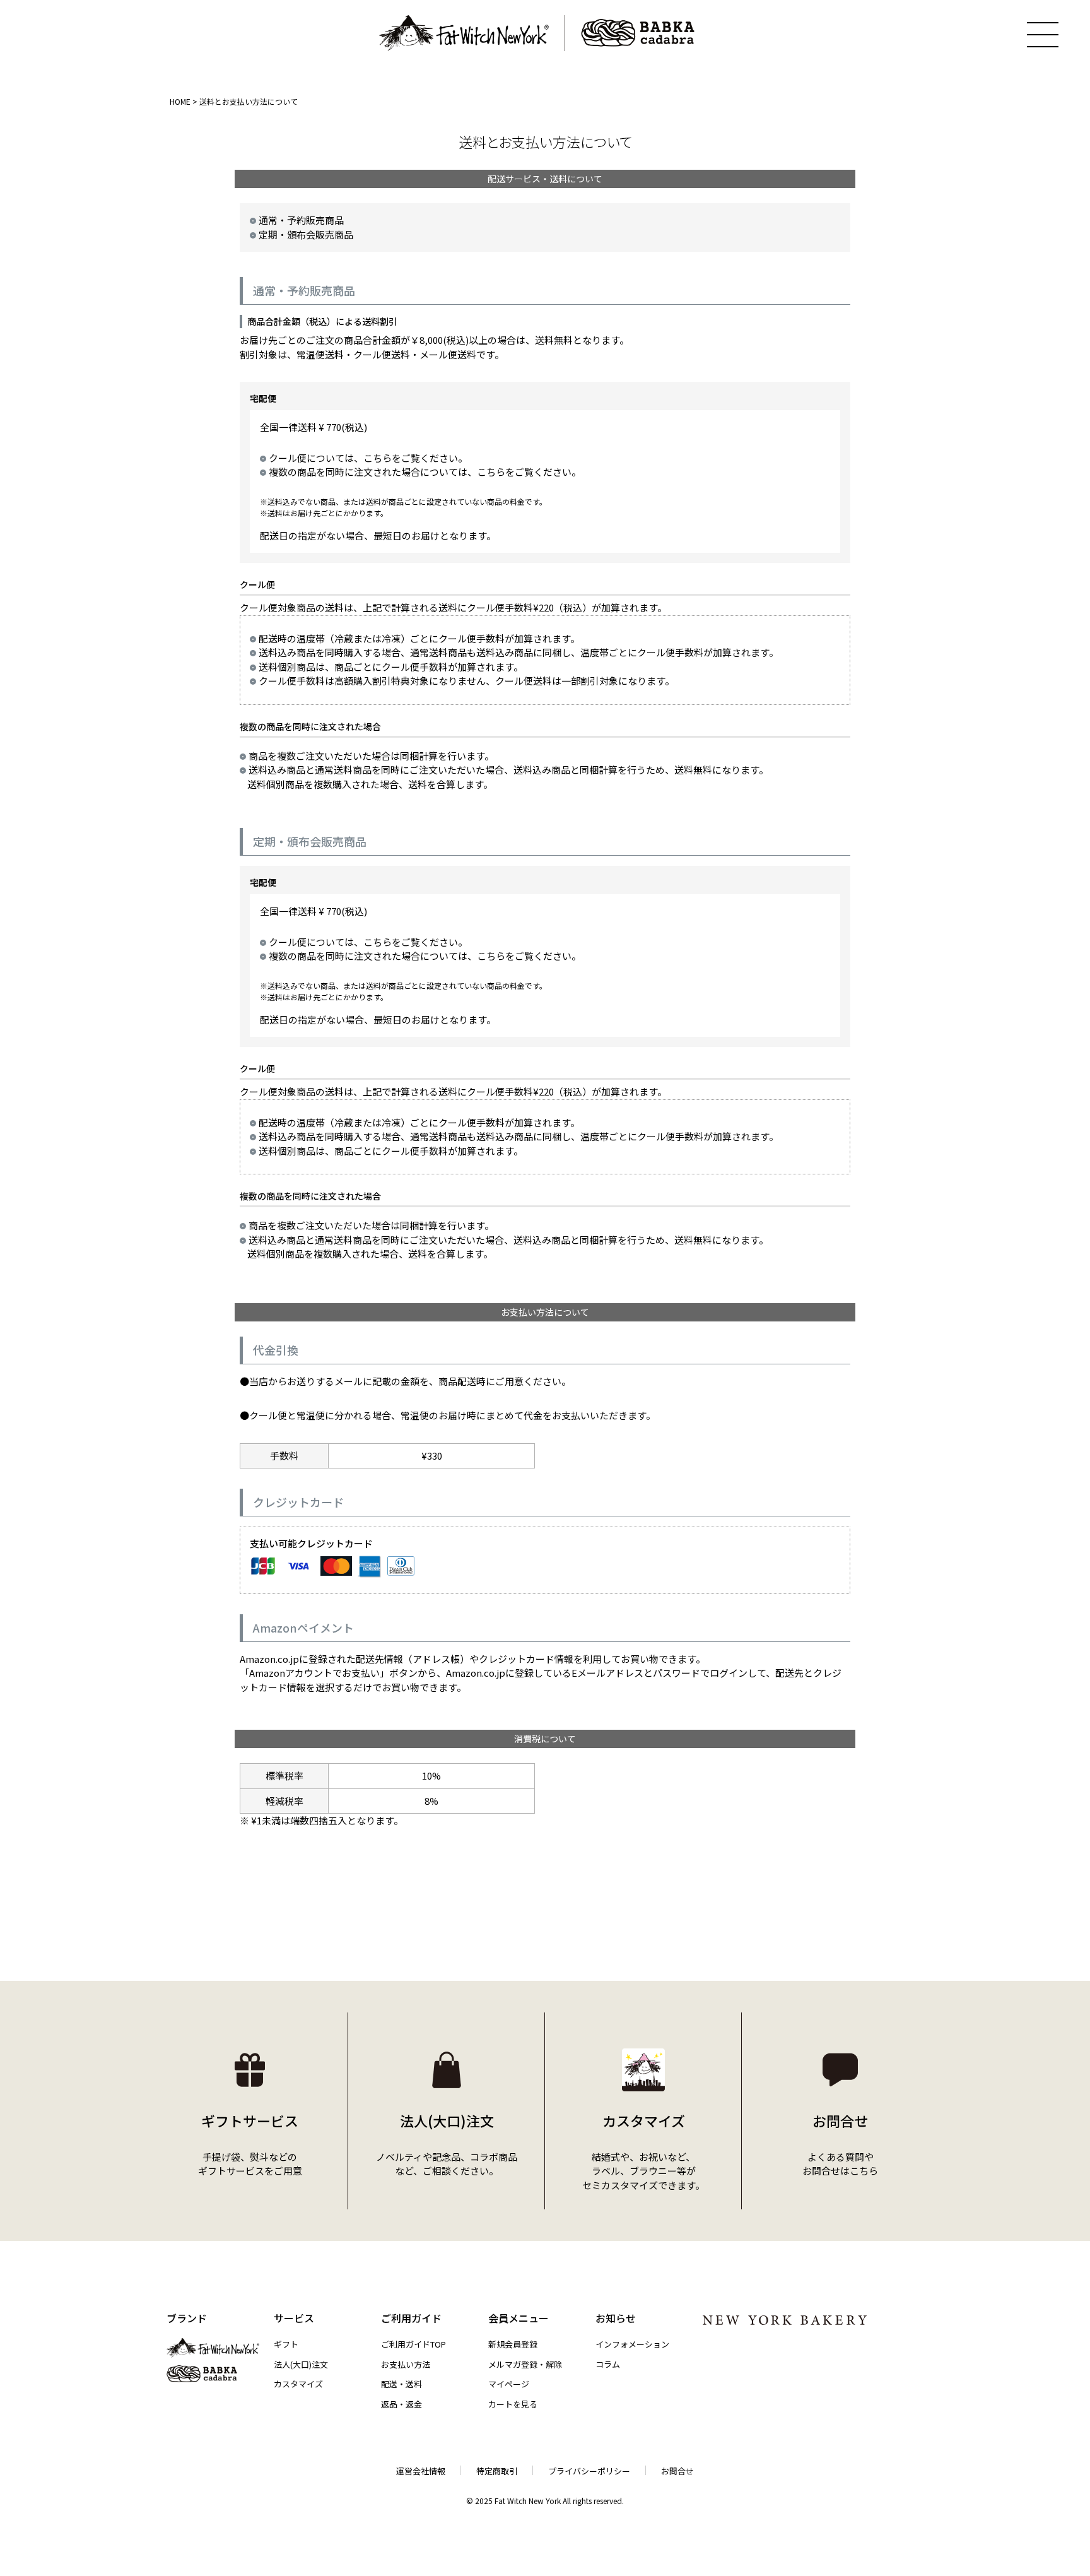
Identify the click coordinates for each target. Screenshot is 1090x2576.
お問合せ (677, 2471)
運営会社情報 (421, 2471)
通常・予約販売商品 (301, 220)
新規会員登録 (513, 2344)
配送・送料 (401, 2384)
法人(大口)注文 (301, 2364)
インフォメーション (632, 2344)
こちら (378, 458)
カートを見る (513, 2404)
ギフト (286, 2344)
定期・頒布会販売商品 (306, 234)
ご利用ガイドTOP (413, 2344)
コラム (608, 2364)
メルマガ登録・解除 (525, 2364)
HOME (180, 101)
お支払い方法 (406, 2364)
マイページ (509, 2384)
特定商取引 (497, 2471)
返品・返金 (401, 2404)
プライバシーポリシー (589, 2471)
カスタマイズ (298, 2384)
